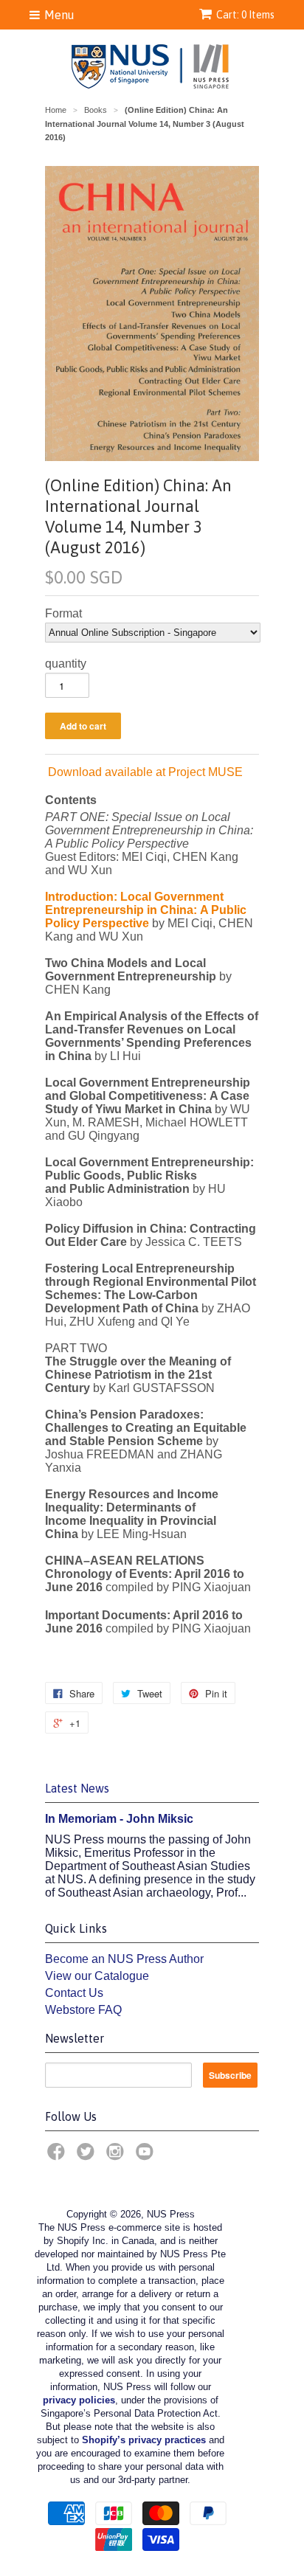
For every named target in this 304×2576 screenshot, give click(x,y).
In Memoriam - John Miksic (119, 1819)
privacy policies (79, 2400)
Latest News (77, 1788)
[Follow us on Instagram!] (117, 2156)
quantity (66, 664)
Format (63, 613)
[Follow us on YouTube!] (147, 2156)
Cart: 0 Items (245, 15)
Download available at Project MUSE (144, 772)
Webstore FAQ (83, 2010)
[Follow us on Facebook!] (58, 2156)
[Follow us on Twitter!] (88, 2156)
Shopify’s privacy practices (144, 2440)
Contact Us (74, 1993)
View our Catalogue (97, 1976)
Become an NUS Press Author (124, 1959)
